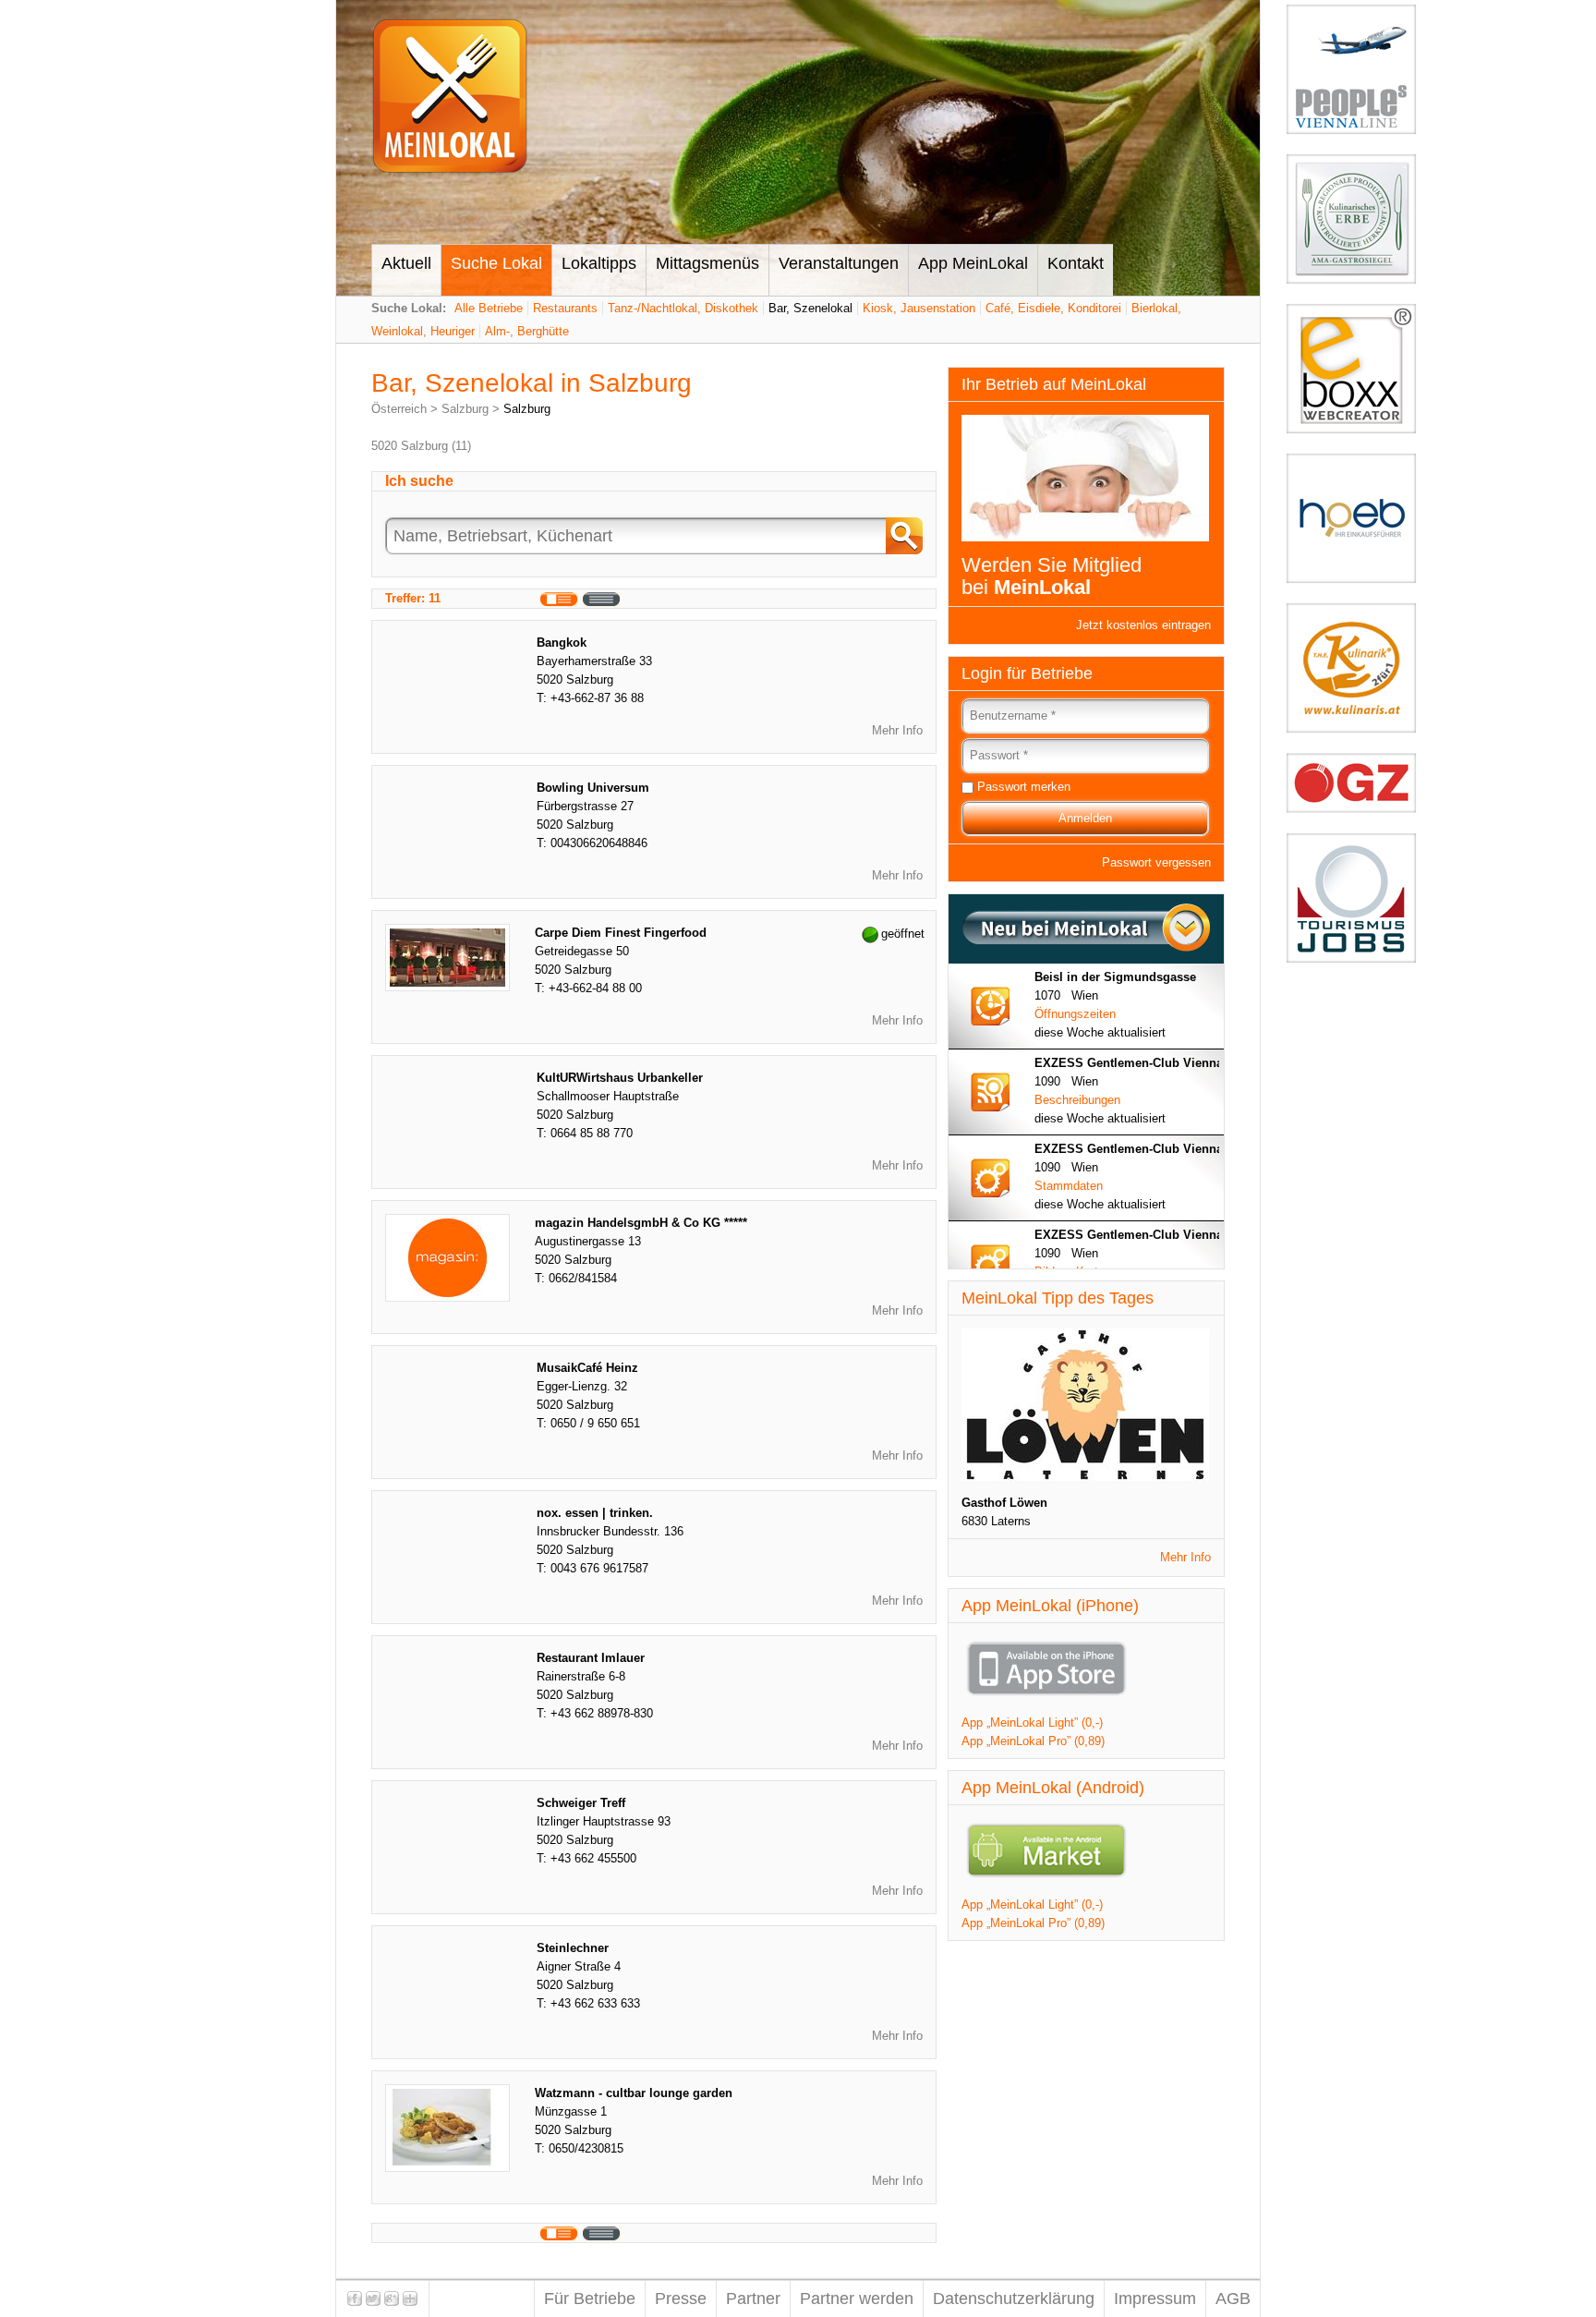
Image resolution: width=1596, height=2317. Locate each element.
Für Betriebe (590, 2299)
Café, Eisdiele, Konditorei (1053, 308)
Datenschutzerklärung (1014, 2299)
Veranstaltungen (839, 263)
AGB (1233, 2299)
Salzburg (465, 409)
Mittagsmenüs (707, 263)
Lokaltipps (599, 263)
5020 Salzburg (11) (421, 446)
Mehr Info (897, 730)
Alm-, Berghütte (527, 331)
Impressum (1155, 2299)
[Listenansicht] (602, 600)
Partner (753, 2299)
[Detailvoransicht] (559, 600)
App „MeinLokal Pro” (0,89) (1033, 1741)
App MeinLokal (973, 263)
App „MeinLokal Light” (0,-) (1032, 1723)
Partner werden (857, 2299)
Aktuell (406, 263)
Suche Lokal (496, 263)
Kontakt (1076, 263)
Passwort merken (1024, 787)
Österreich (399, 409)
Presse (681, 2299)
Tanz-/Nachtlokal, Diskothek (683, 308)
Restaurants (565, 308)
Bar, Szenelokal (810, 308)
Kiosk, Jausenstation (919, 308)
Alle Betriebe (489, 308)
